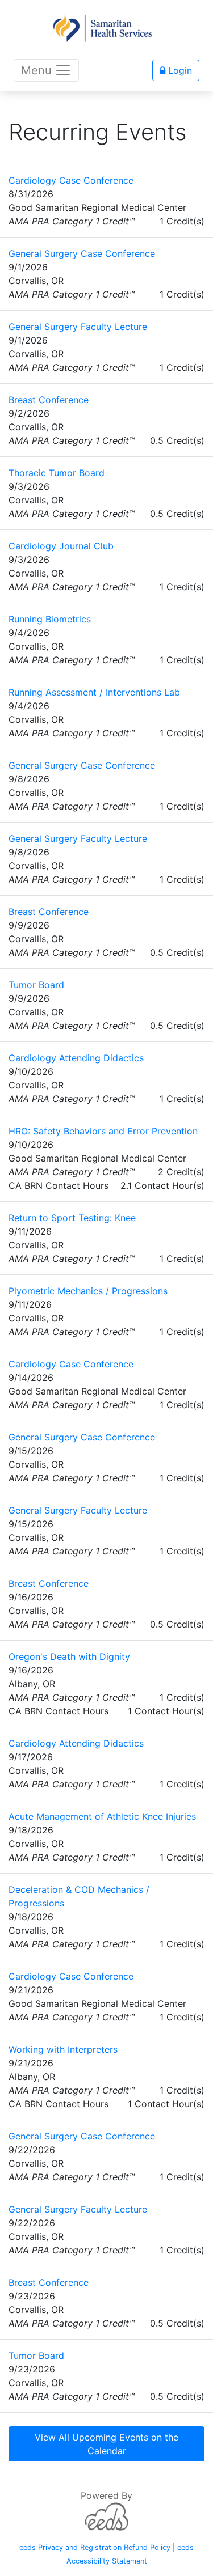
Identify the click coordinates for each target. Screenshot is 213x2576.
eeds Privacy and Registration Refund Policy (95, 2547)
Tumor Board (36, 985)
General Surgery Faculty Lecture (78, 327)
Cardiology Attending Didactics (76, 1058)
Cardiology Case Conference (71, 180)
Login (179, 70)
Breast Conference (49, 400)
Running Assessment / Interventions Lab (94, 692)
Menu (36, 70)
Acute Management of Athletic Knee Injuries (102, 1816)
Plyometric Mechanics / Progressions (88, 1291)
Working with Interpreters (63, 2049)
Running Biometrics (50, 619)
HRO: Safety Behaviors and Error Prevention (103, 1131)
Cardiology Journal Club (61, 546)
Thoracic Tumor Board (57, 473)
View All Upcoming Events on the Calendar (106, 2444)
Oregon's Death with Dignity (69, 1656)
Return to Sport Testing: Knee (72, 1218)
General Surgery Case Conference (82, 253)
